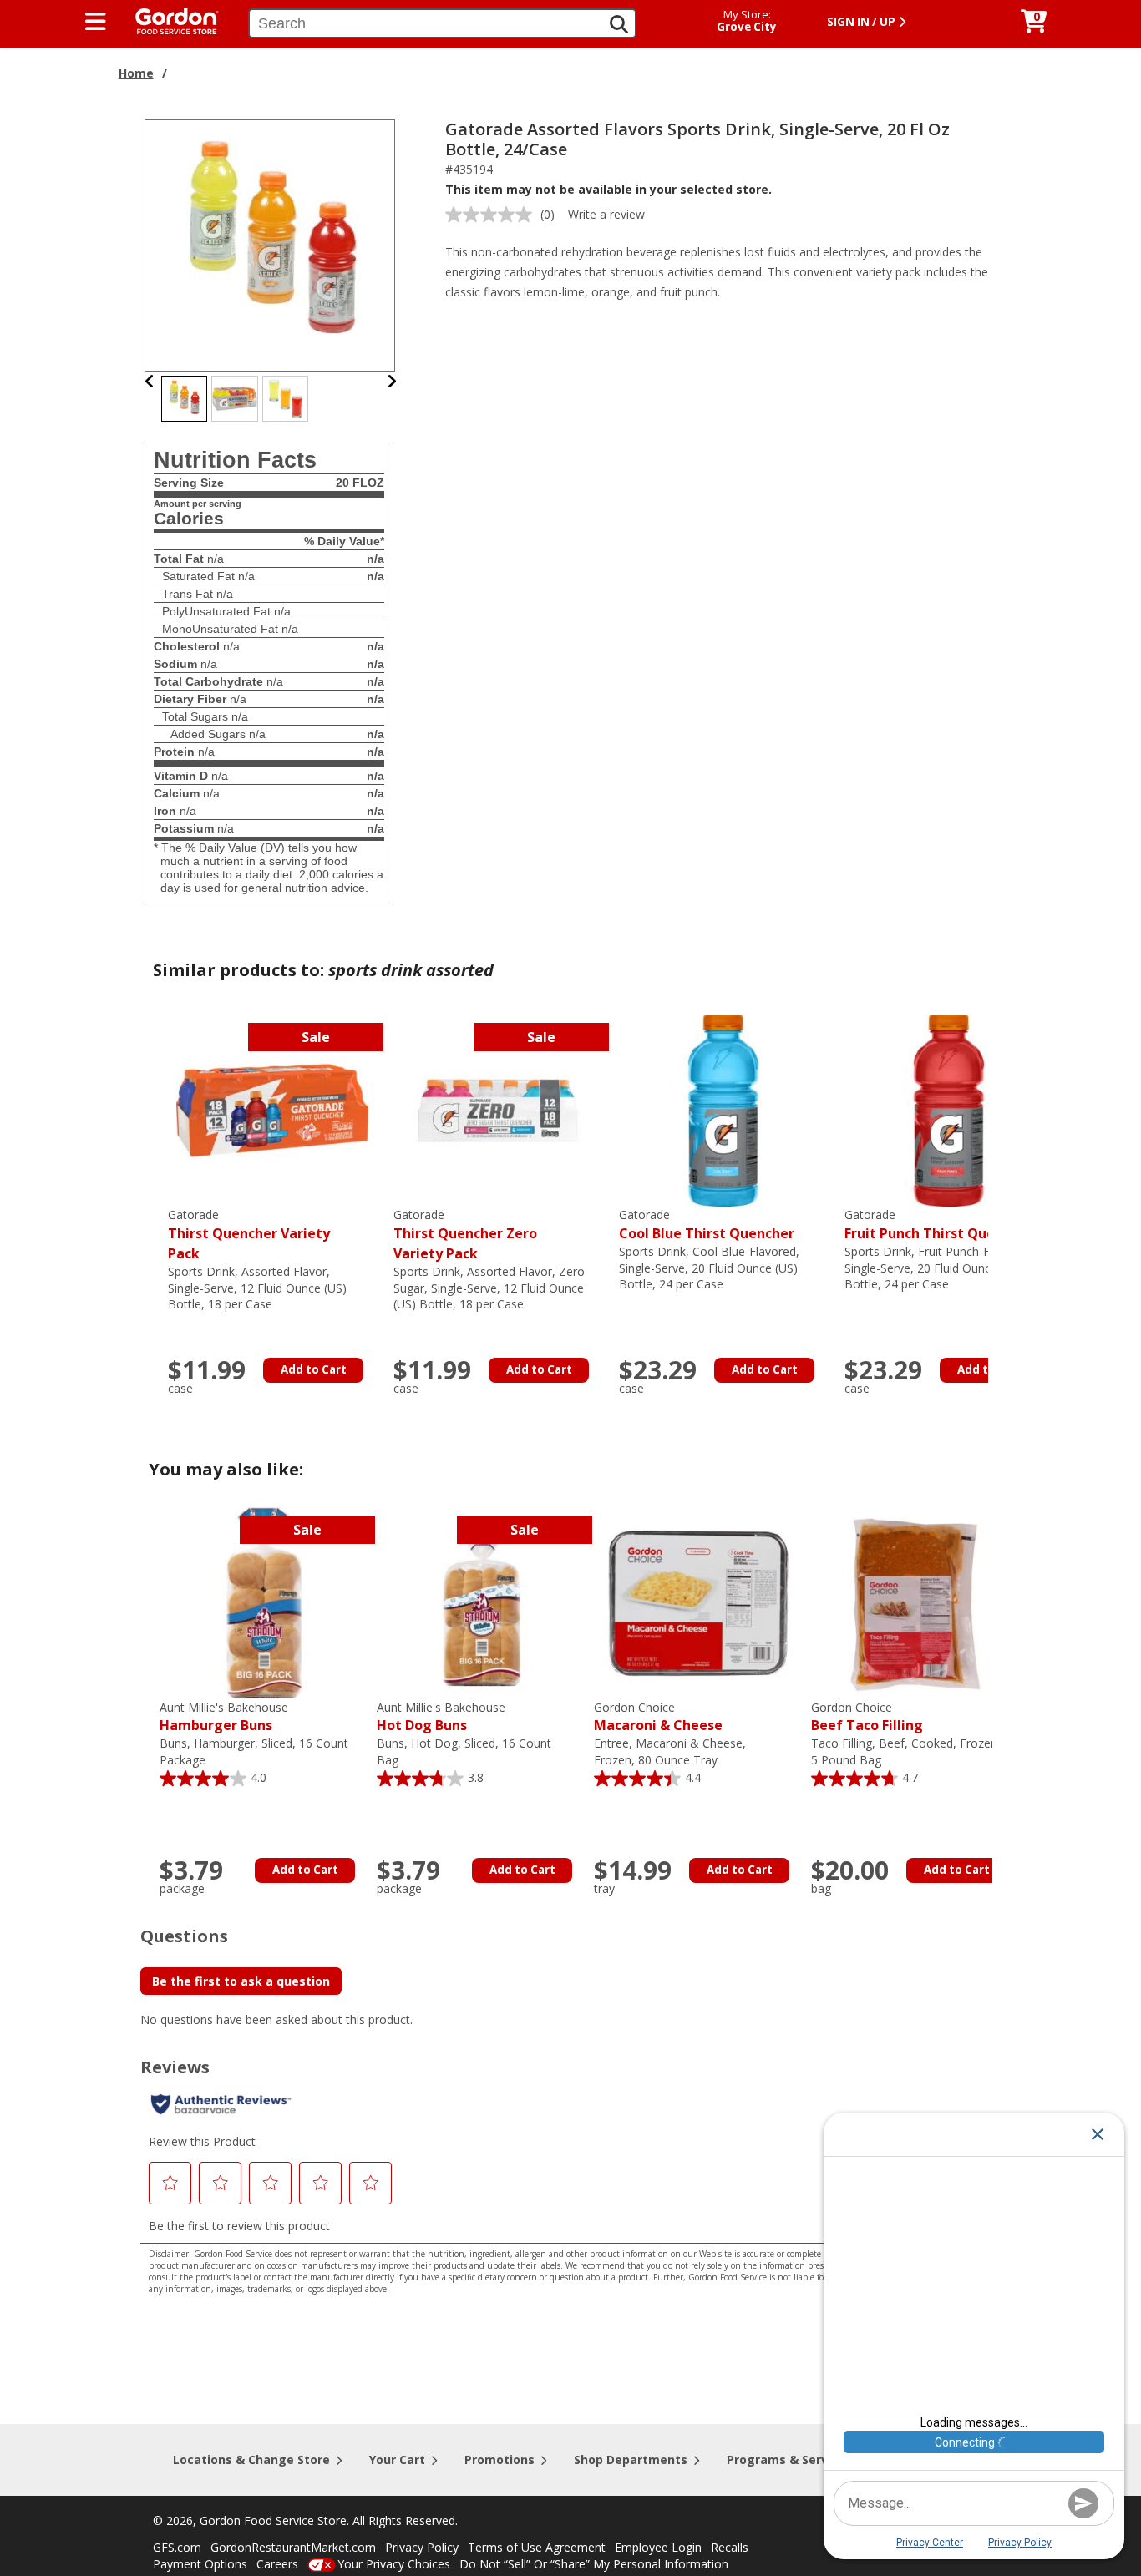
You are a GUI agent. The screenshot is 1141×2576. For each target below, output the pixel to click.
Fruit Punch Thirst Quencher (938, 1225)
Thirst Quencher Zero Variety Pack (465, 1235)
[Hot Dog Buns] (481, 1602)
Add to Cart (314, 1369)
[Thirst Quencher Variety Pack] (272, 1109)
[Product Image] (271, 244)
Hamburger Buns (224, 1717)
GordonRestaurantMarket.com (293, 2547)
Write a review (606, 214)
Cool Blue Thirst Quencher (707, 1225)
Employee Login (658, 2547)
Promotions (500, 2460)
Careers (277, 2564)
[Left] (150, 381)
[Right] (392, 381)
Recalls (730, 2547)
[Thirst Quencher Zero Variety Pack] (498, 1109)
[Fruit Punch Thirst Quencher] (949, 1109)
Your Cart (397, 2460)
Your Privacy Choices (394, 2564)
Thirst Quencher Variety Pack (249, 1235)
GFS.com (177, 2547)
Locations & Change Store (251, 2460)
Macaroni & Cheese (658, 1717)
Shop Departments (631, 2460)
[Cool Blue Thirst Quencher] (723, 1109)
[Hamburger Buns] (264, 1602)
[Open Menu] (96, 22)
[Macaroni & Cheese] (698, 1602)
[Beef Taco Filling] (915, 1602)
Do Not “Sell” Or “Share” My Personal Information (594, 2564)
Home (136, 73)
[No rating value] (493, 215)
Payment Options (200, 2564)
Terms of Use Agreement (537, 2547)
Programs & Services (789, 2460)
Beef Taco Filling (867, 1717)
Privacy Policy (422, 2547)
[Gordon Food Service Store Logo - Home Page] (169, 20)
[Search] (619, 24)
